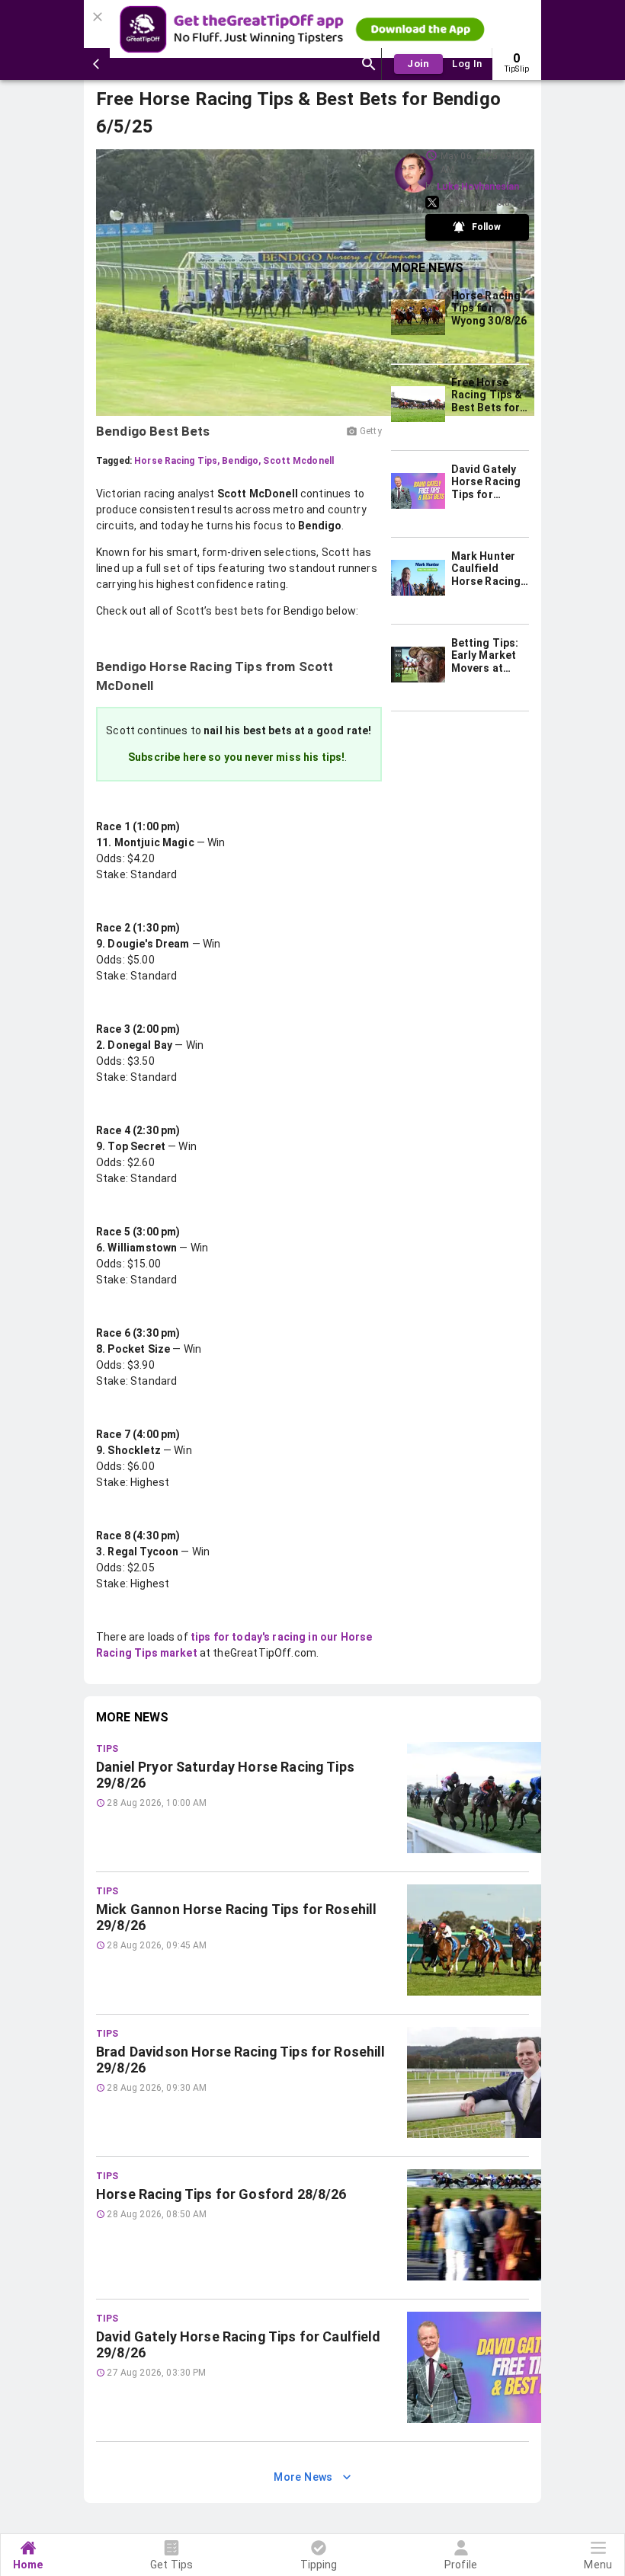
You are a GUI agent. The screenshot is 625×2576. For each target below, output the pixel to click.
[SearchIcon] (369, 64)
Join (418, 64)
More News (303, 2477)
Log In (467, 64)
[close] (100, 12)
